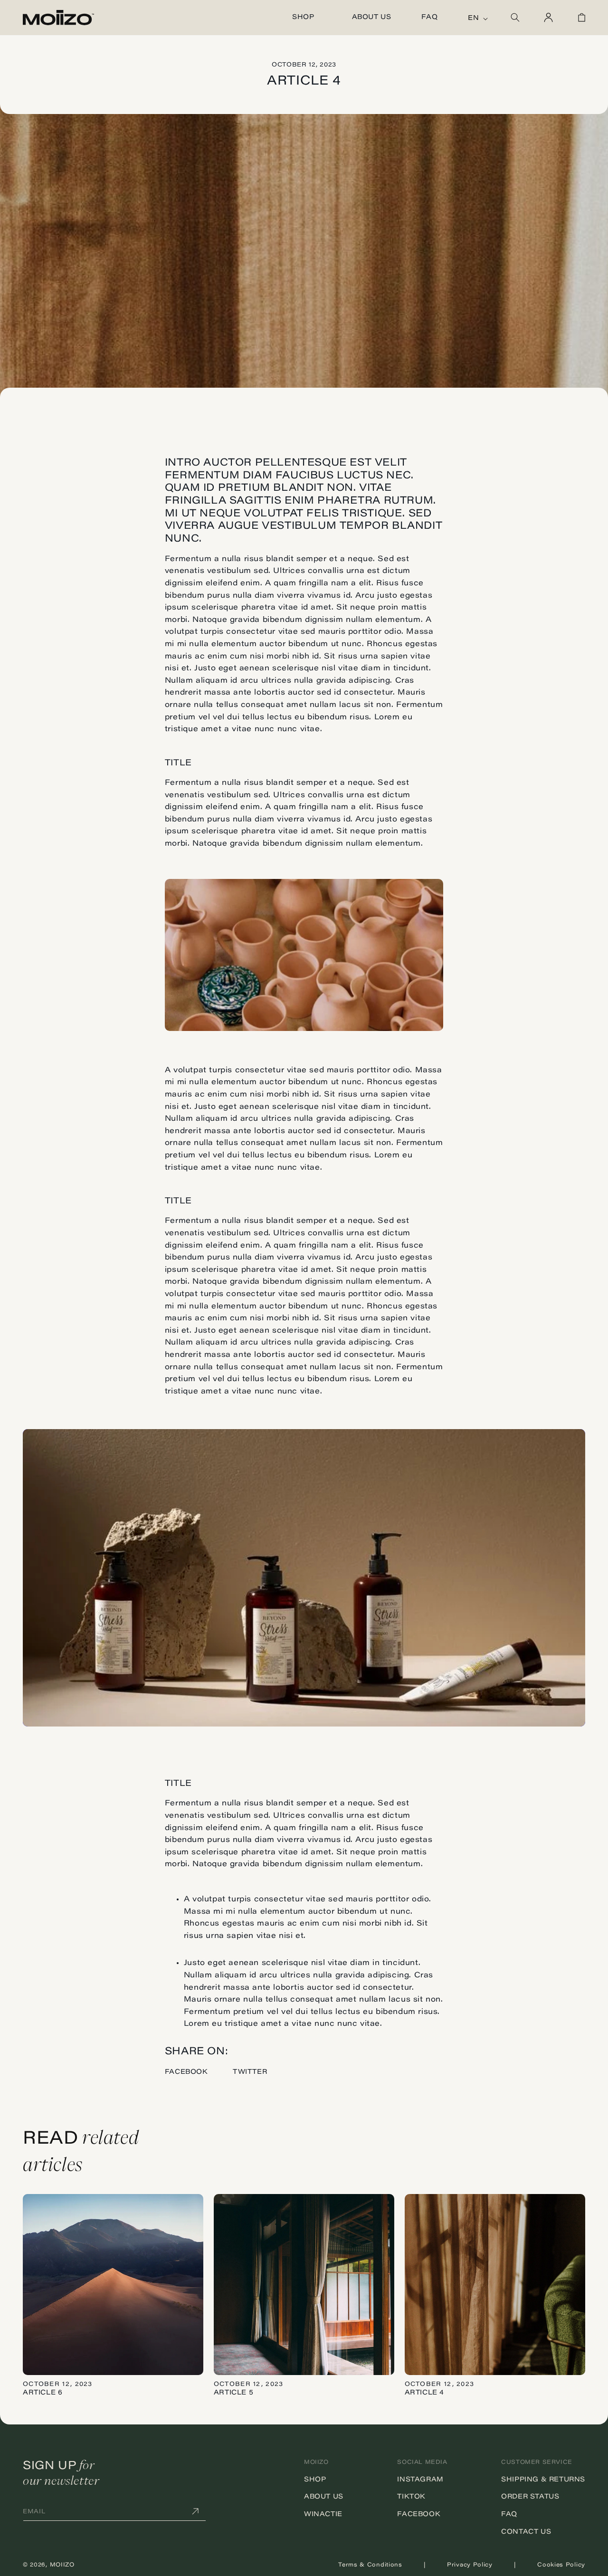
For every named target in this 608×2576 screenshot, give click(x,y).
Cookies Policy (561, 2565)
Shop (315, 2480)
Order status (530, 2497)
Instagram (420, 2480)
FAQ (509, 2515)
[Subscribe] (195, 2512)
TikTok (411, 2497)
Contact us (526, 2532)
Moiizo (62, 2565)
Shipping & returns (543, 2480)
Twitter (250, 2072)
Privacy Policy (470, 2565)
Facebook (186, 2072)
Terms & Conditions (370, 2565)
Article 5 (233, 2393)
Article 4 (424, 2393)
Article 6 (43, 2393)
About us (324, 2497)
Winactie (323, 2515)
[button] (307, 18)
